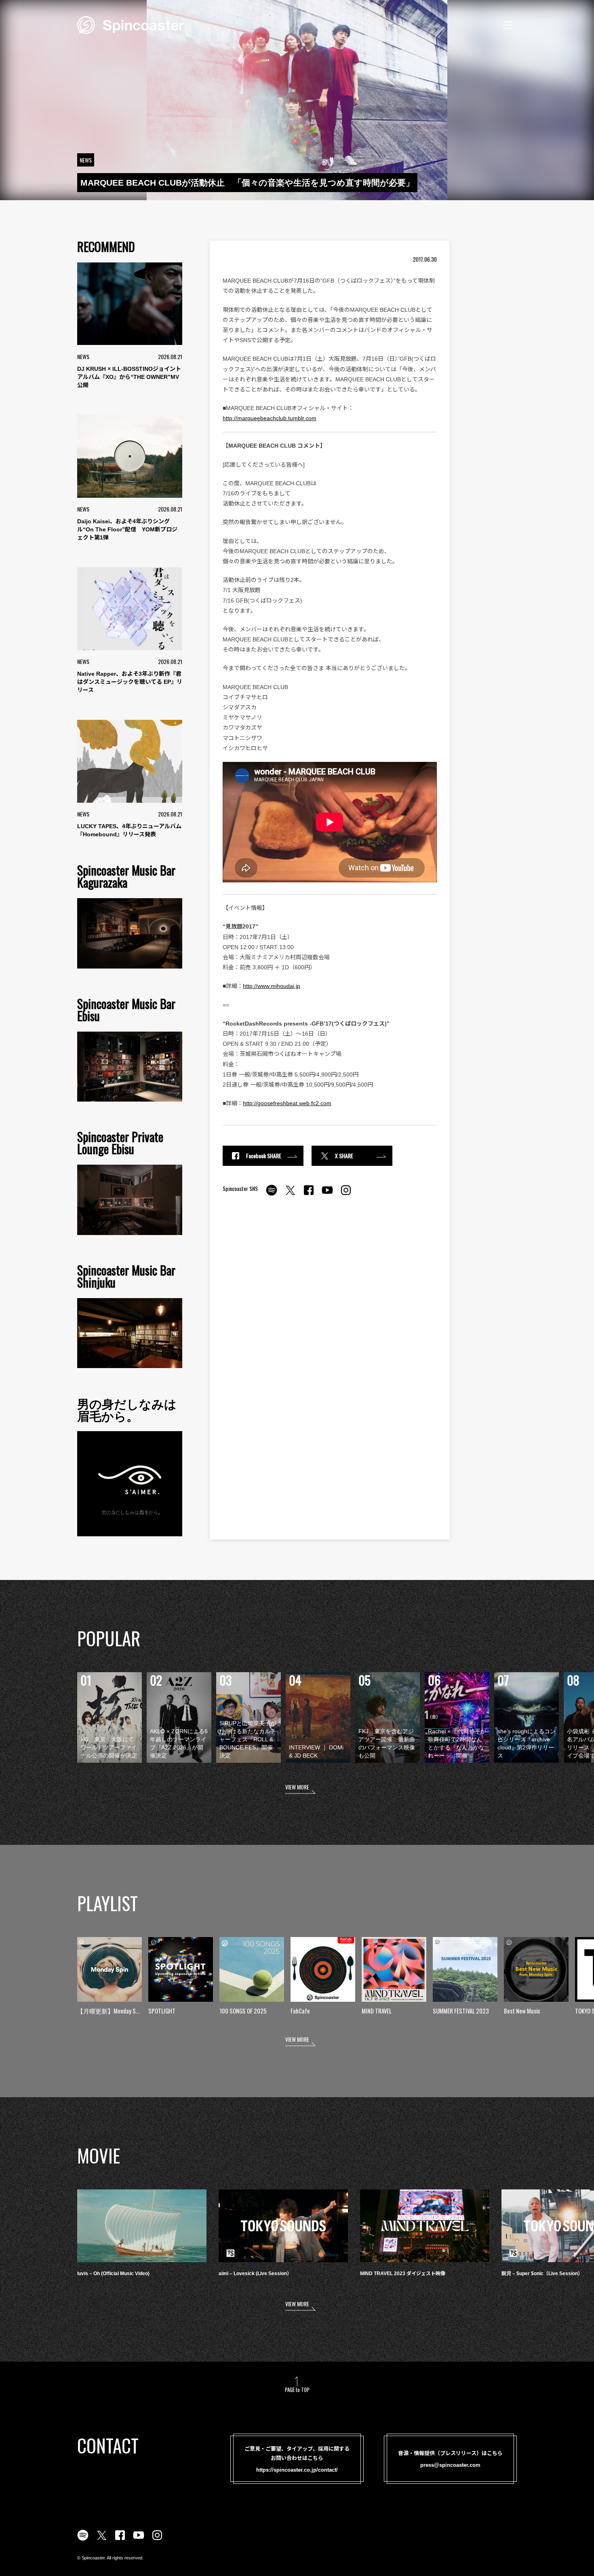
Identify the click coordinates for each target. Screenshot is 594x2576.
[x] (290, 1195)
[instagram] (346, 1195)
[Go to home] (131, 24)
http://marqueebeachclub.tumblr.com (270, 418)
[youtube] (327, 1195)
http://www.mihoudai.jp (272, 986)
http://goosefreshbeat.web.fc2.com (287, 1103)
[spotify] (272, 1195)
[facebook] (309, 1195)
